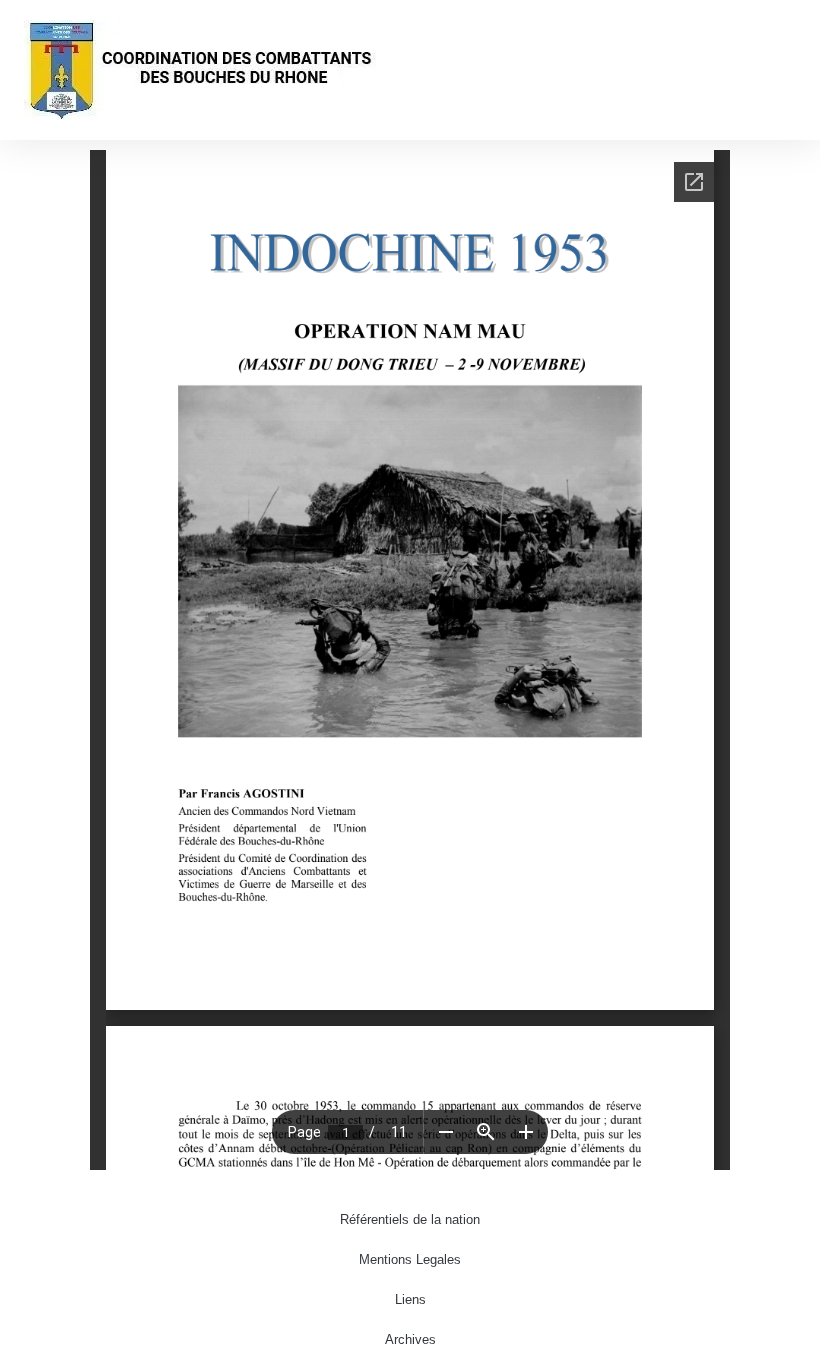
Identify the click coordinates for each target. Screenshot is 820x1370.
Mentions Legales (410, 1259)
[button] (786, 70)
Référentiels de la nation (410, 1219)
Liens (410, 1299)
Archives (410, 1339)
